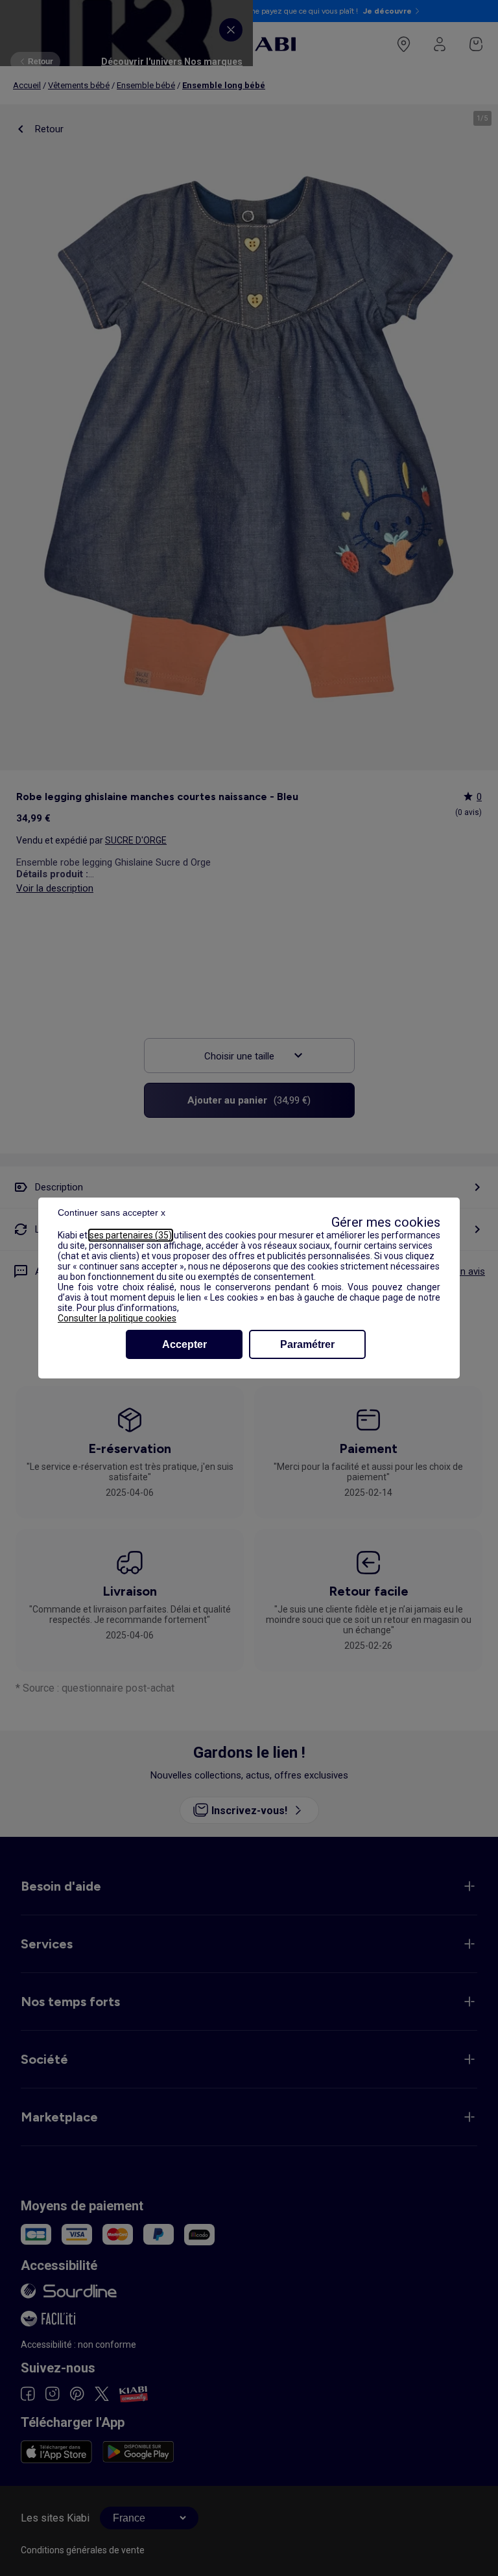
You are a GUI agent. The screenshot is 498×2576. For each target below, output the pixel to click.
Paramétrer (307, 1344)
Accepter (184, 1344)
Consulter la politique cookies (117, 1318)
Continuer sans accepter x (112, 1212)
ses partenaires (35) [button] (131, 1235)
